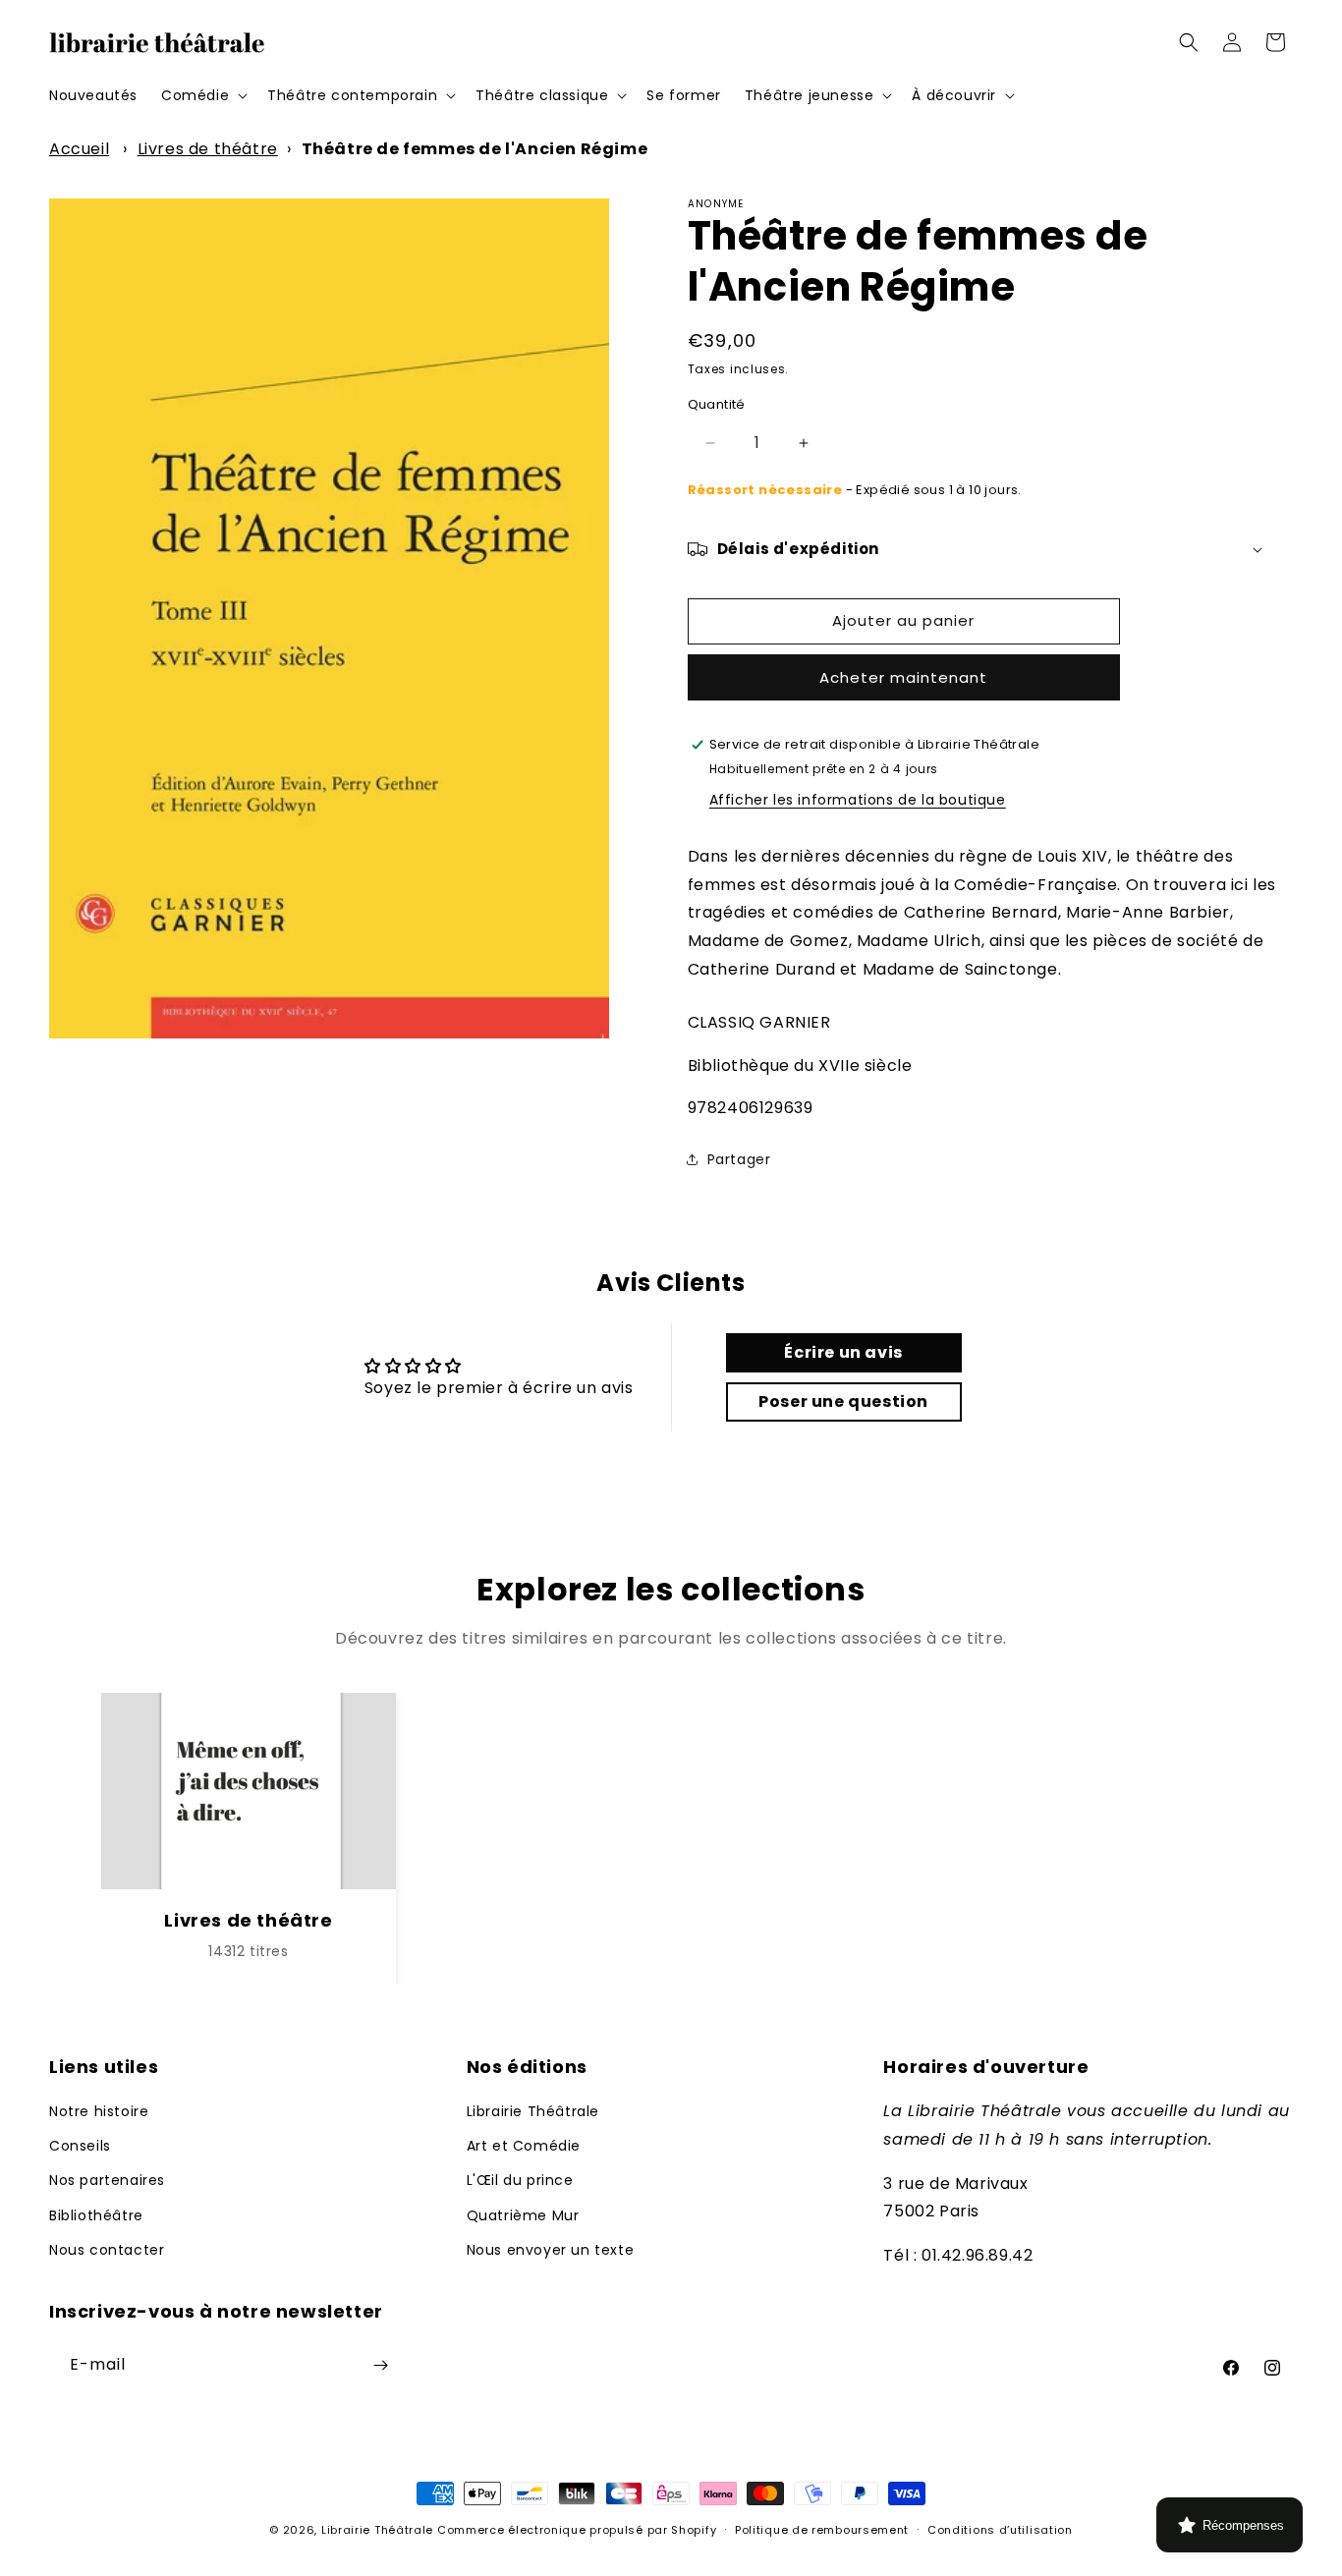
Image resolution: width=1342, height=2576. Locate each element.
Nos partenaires (107, 2180)
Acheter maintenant (903, 677)
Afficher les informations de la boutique (858, 800)
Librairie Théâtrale (533, 2111)
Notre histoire (99, 2111)
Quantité (717, 404)
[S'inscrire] (380, 2365)
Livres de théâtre (208, 149)
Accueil (79, 149)
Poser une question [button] (843, 1401)
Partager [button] (739, 1159)
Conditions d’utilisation (1000, 2530)
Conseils (80, 2146)
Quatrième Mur (523, 2215)
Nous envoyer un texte (551, 2250)
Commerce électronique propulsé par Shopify (577, 2530)
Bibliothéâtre (96, 2215)
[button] (202, 95)
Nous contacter (107, 2250)
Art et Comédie (524, 2146)
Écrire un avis (843, 1352)
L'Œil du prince (520, 2180)
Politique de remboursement (822, 2530)
